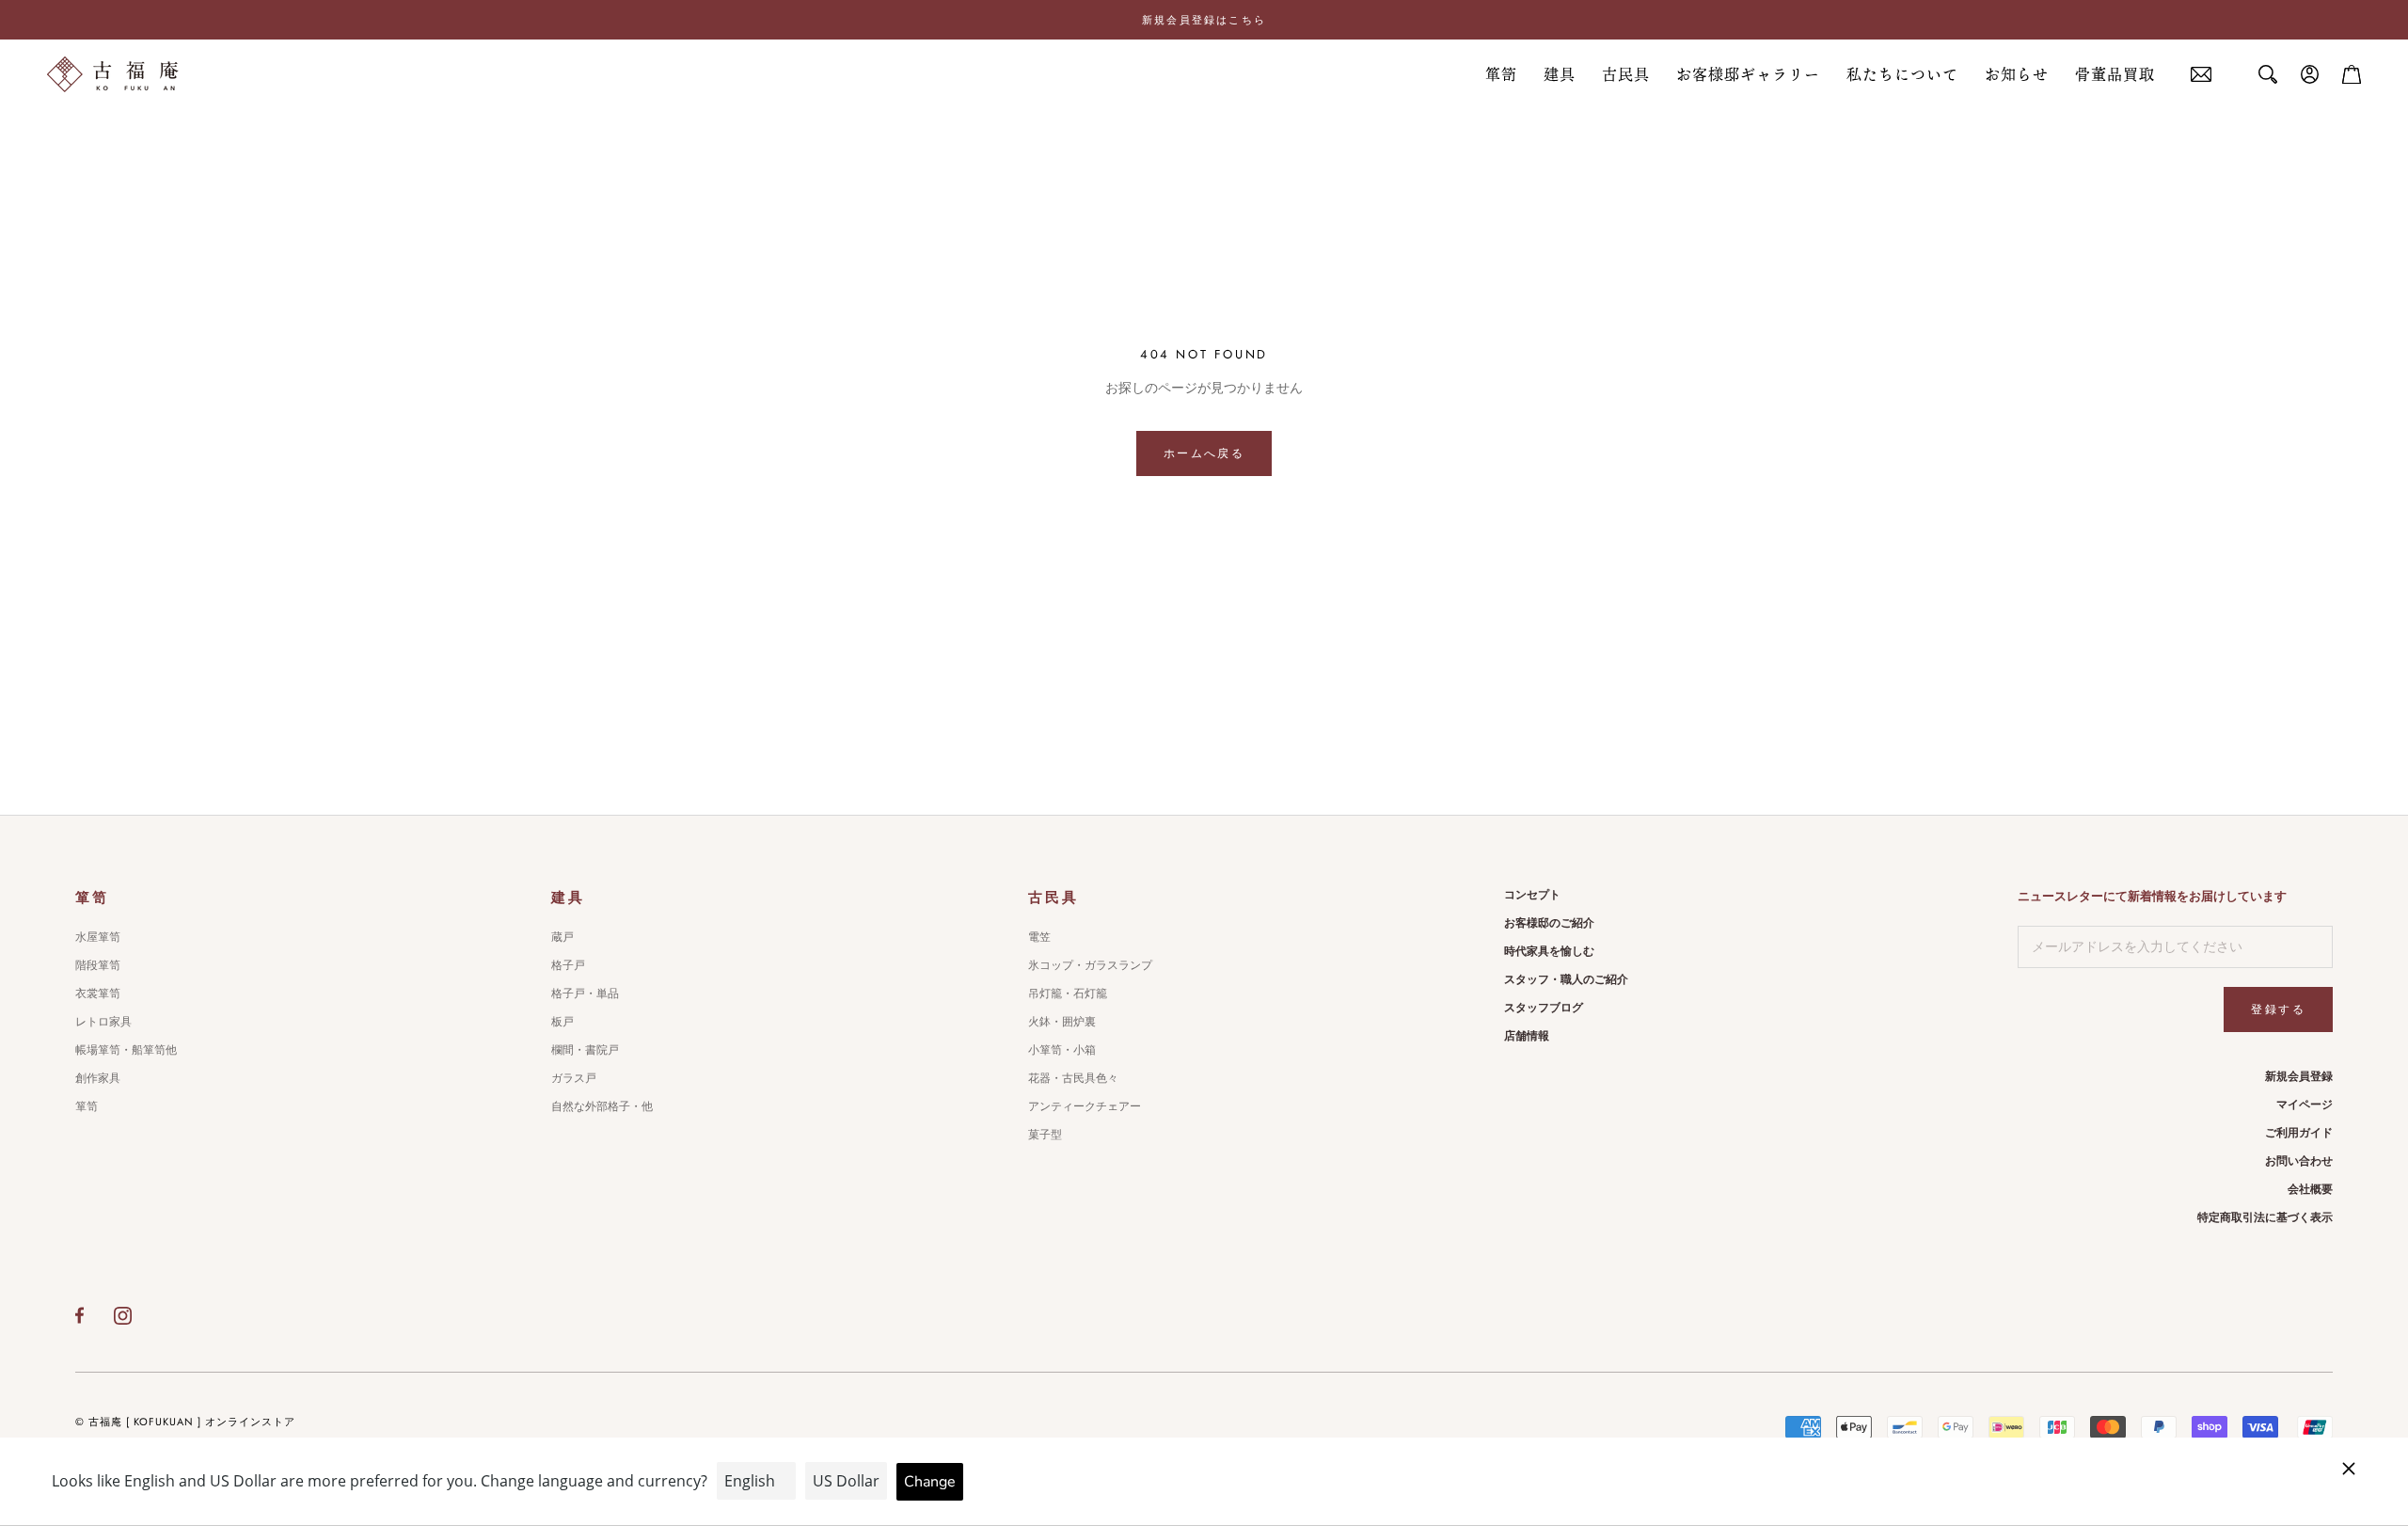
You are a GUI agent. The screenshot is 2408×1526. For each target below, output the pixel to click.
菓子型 (1045, 1135)
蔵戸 (562, 937)
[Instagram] (123, 1315)
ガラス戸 (574, 1078)
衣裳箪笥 (98, 993)
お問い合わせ (2299, 1161)
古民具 (1626, 74)
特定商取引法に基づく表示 (2265, 1217)
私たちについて (1902, 74)
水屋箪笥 (98, 937)
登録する (2278, 1009)
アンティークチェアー (1085, 1106)
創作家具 (98, 1078)
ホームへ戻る (1204, 453)
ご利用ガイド (2299, 1133)
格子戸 (568, 965)
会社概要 (2310, 1189)
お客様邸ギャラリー (1748, 74)
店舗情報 (1527, 1036)
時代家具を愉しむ (1549, 951)
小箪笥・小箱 (1062, 1050)
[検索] (2268, 74)
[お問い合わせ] (2201, 75)
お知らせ (2017, 74)
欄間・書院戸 (585, 1050)
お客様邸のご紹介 (1549, 923)
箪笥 (1501, 74)
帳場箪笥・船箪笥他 (126, 1050)
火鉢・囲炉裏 (1062, 1022)
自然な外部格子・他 (602, 1106)
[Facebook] (79, 1315)
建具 (1560, 74)
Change (930, 1482)
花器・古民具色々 (1073, 1078)
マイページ (2305, 1105)
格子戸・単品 (585, 993)
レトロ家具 (103, 1022)
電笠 (1039, 937)
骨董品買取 (2115, 74)
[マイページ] (2310, 74)
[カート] (2352, 74)
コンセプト (1532, 895)
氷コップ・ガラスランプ (1090, 965)
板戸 (562, 1022)
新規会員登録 (2299, 1076)
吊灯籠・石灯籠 (1068, 993)
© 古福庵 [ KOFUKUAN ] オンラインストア (185, 1422)
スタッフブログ (1544, 1008)
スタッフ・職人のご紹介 (1566, 979)
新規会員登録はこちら (1204, 20)
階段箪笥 (98, 965)
